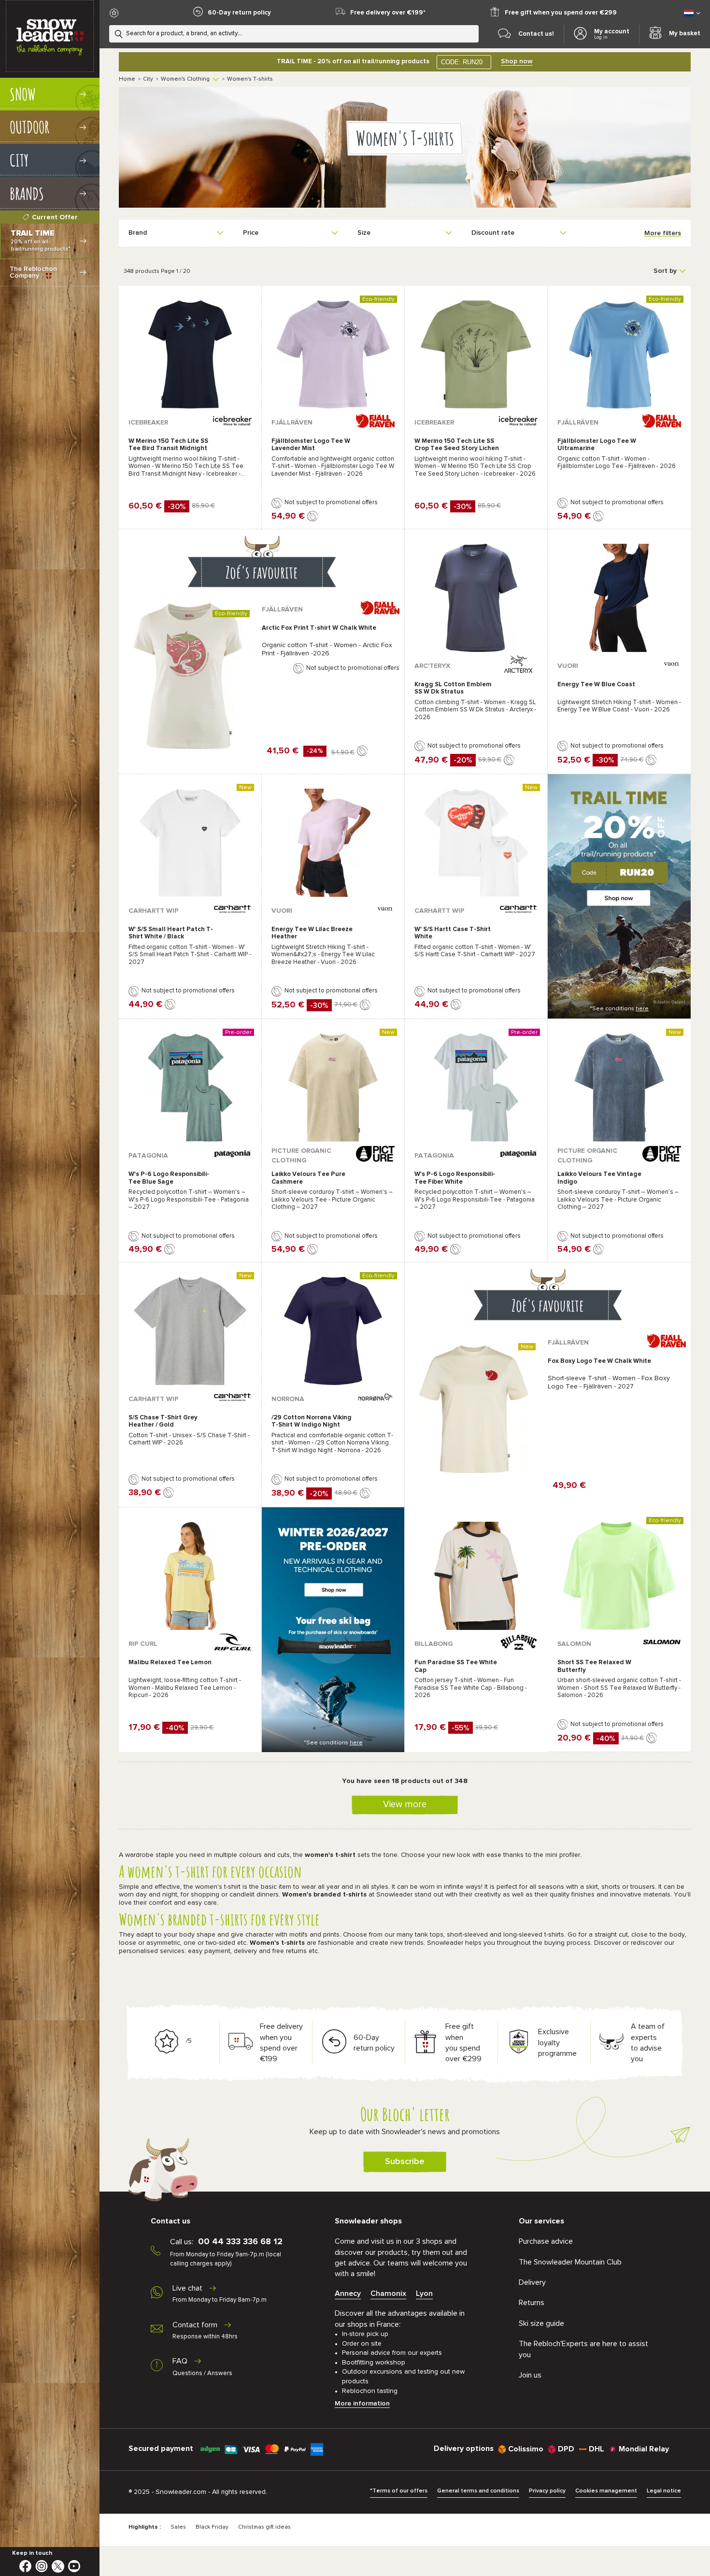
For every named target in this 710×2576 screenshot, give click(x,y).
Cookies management (606, 2491)
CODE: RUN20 (462, 62)
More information (362, 2404)
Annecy (348, 2293)
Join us (530, 2375)
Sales (178, 2527)
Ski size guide (541, 2323)
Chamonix (388, 2293)
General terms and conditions (478, 2491)
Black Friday (212, 2527)
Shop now (517, 61)
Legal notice (664, 2491)
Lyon (424, 2293)
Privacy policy (547, 2491)
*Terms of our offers (399, 2491)
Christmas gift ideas (264, 2527)
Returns (532, 2303)
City (148, 79)
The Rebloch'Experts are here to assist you (583, 2349)
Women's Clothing (185, 79)
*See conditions (619, 1009)
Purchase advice (546, 2241)
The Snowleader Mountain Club (570, 2262)
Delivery (532, 2282)
